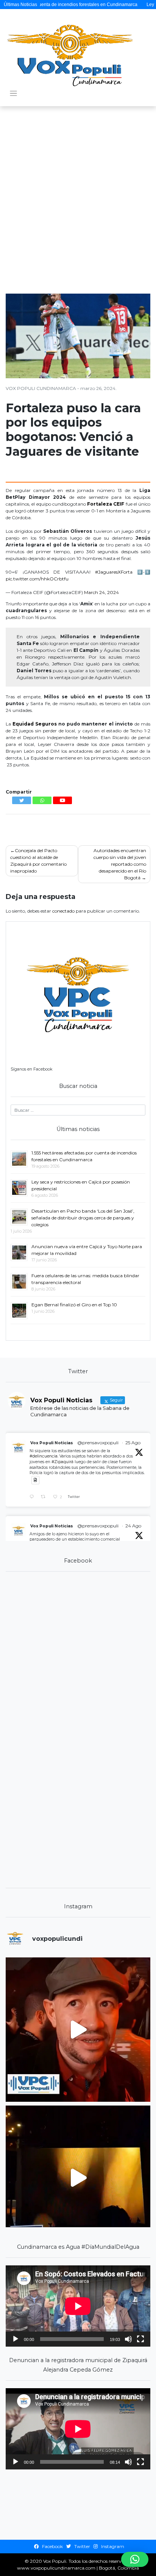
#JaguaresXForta (114, 572)
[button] (135, 2559)
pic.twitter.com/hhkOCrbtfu (37, 579)
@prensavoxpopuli (98, 1443)
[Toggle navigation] (13, 94)
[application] (78, 2306)
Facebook (52, 2546)
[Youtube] (62, 800)
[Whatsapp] (42, 800)
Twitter (82, 2546)
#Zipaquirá (62, 1462)
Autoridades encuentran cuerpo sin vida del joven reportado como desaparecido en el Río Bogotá (120, 864)
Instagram (112, 2546)
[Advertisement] (78, 193)
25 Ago (133, 1443)
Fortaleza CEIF (106, 504)
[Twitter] (22, 800)
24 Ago (133, 1526)
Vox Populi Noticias (52, 1443)
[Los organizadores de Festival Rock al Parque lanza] (78, 2178)
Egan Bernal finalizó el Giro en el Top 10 (74, 1305)
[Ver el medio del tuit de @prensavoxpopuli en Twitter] (35, 1480)
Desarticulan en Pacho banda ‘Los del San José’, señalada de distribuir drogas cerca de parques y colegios (83, 1218)
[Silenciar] (128, 2339)
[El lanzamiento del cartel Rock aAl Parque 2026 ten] (78, 2030)
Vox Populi (55, 2561)
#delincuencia (44, 1456)
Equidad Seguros (35, 724)
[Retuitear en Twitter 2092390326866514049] (45, 1497)
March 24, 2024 (101, 592)
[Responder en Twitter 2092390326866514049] (33, 1497)
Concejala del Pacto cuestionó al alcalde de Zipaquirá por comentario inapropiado (38, 861)
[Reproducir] (16, 2339)
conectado (63, 911)
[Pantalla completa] (140, 2339)
